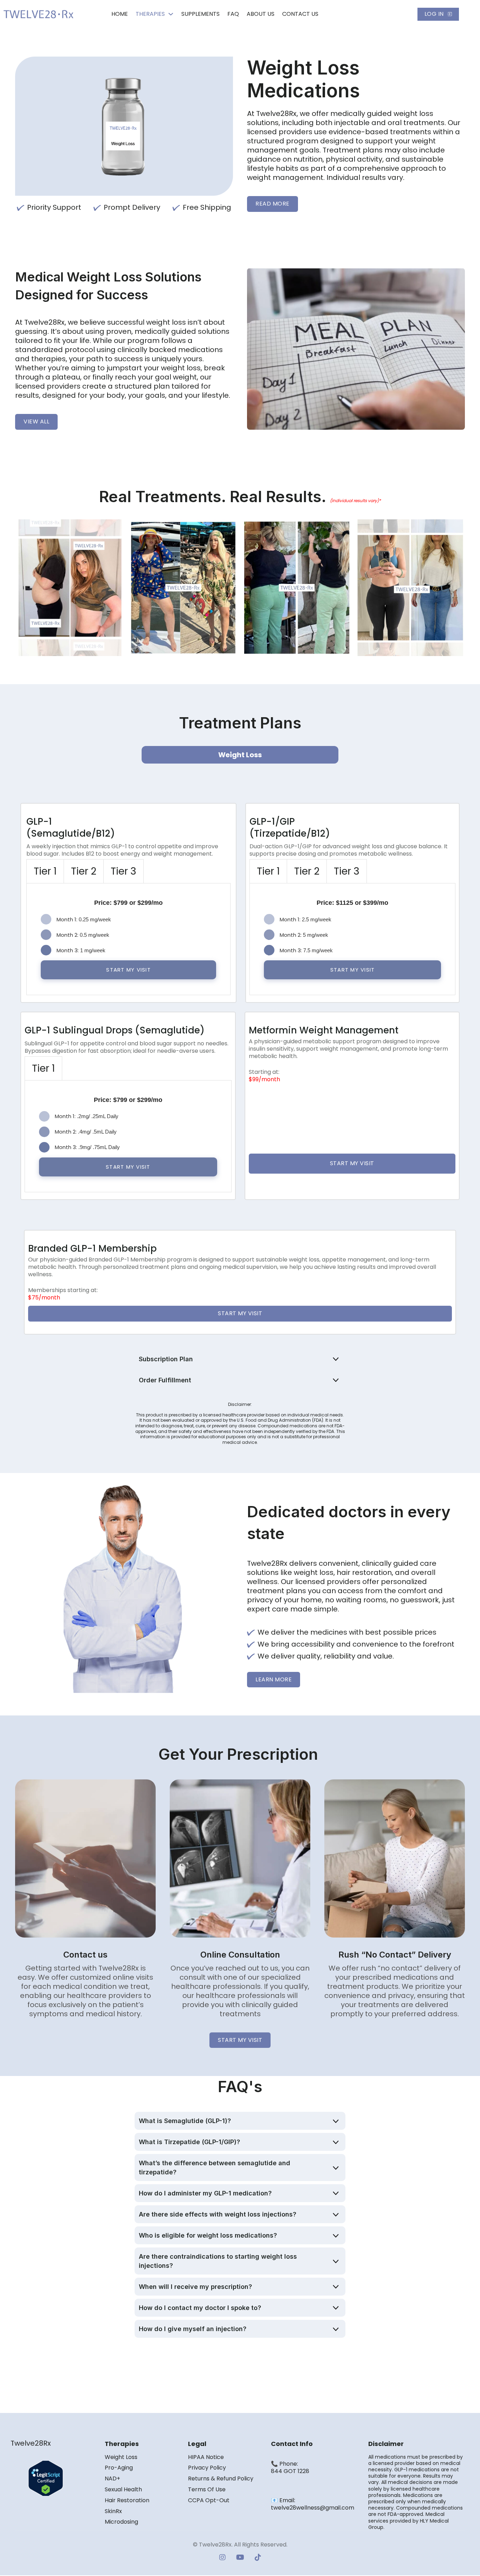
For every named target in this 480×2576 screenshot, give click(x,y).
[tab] (45, 871)
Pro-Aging (119, 2468)
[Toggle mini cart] (407, 14)
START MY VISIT (128, 970)
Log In (434, 14)
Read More (273, 204)
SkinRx (113, 2512)
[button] (240, 1359)
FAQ (233, 14)
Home (120, 14)
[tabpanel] (128, 939)
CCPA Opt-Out (209, 2501)
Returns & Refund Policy (221, 2479)
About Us (261, 14)
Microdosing (121, 2522)
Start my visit (352, 1163)
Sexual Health (123, 2490)
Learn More (274, 1679)
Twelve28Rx (31, 2443)
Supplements (200, 14)
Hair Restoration (127, 2501)
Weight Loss (121, 2457)
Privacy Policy (207, 2468)
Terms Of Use (207, 2490)
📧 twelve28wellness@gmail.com (313, 2504)
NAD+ (112, 2479)
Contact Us (300, 14)
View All (36, 421)
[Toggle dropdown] (171, 14)
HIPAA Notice (206, 2457)
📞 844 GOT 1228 (290, 2467)
